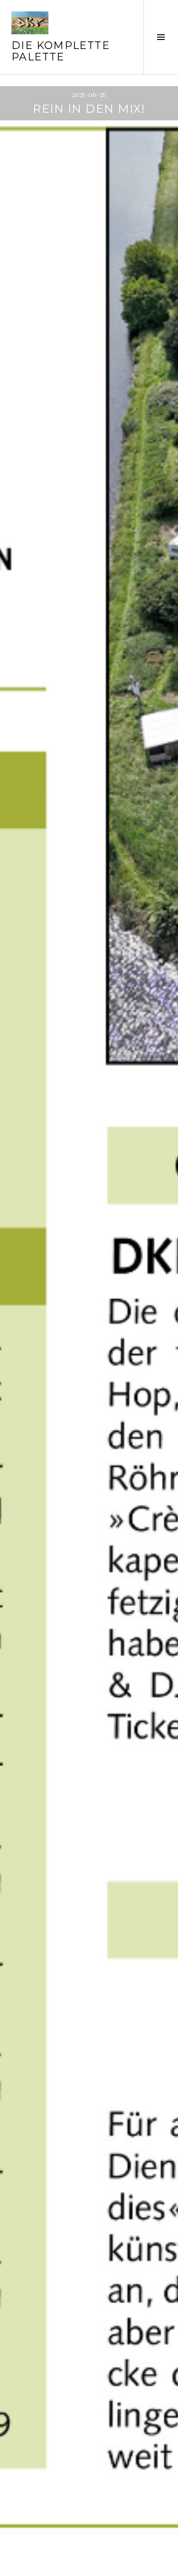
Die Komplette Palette (61, 51)
